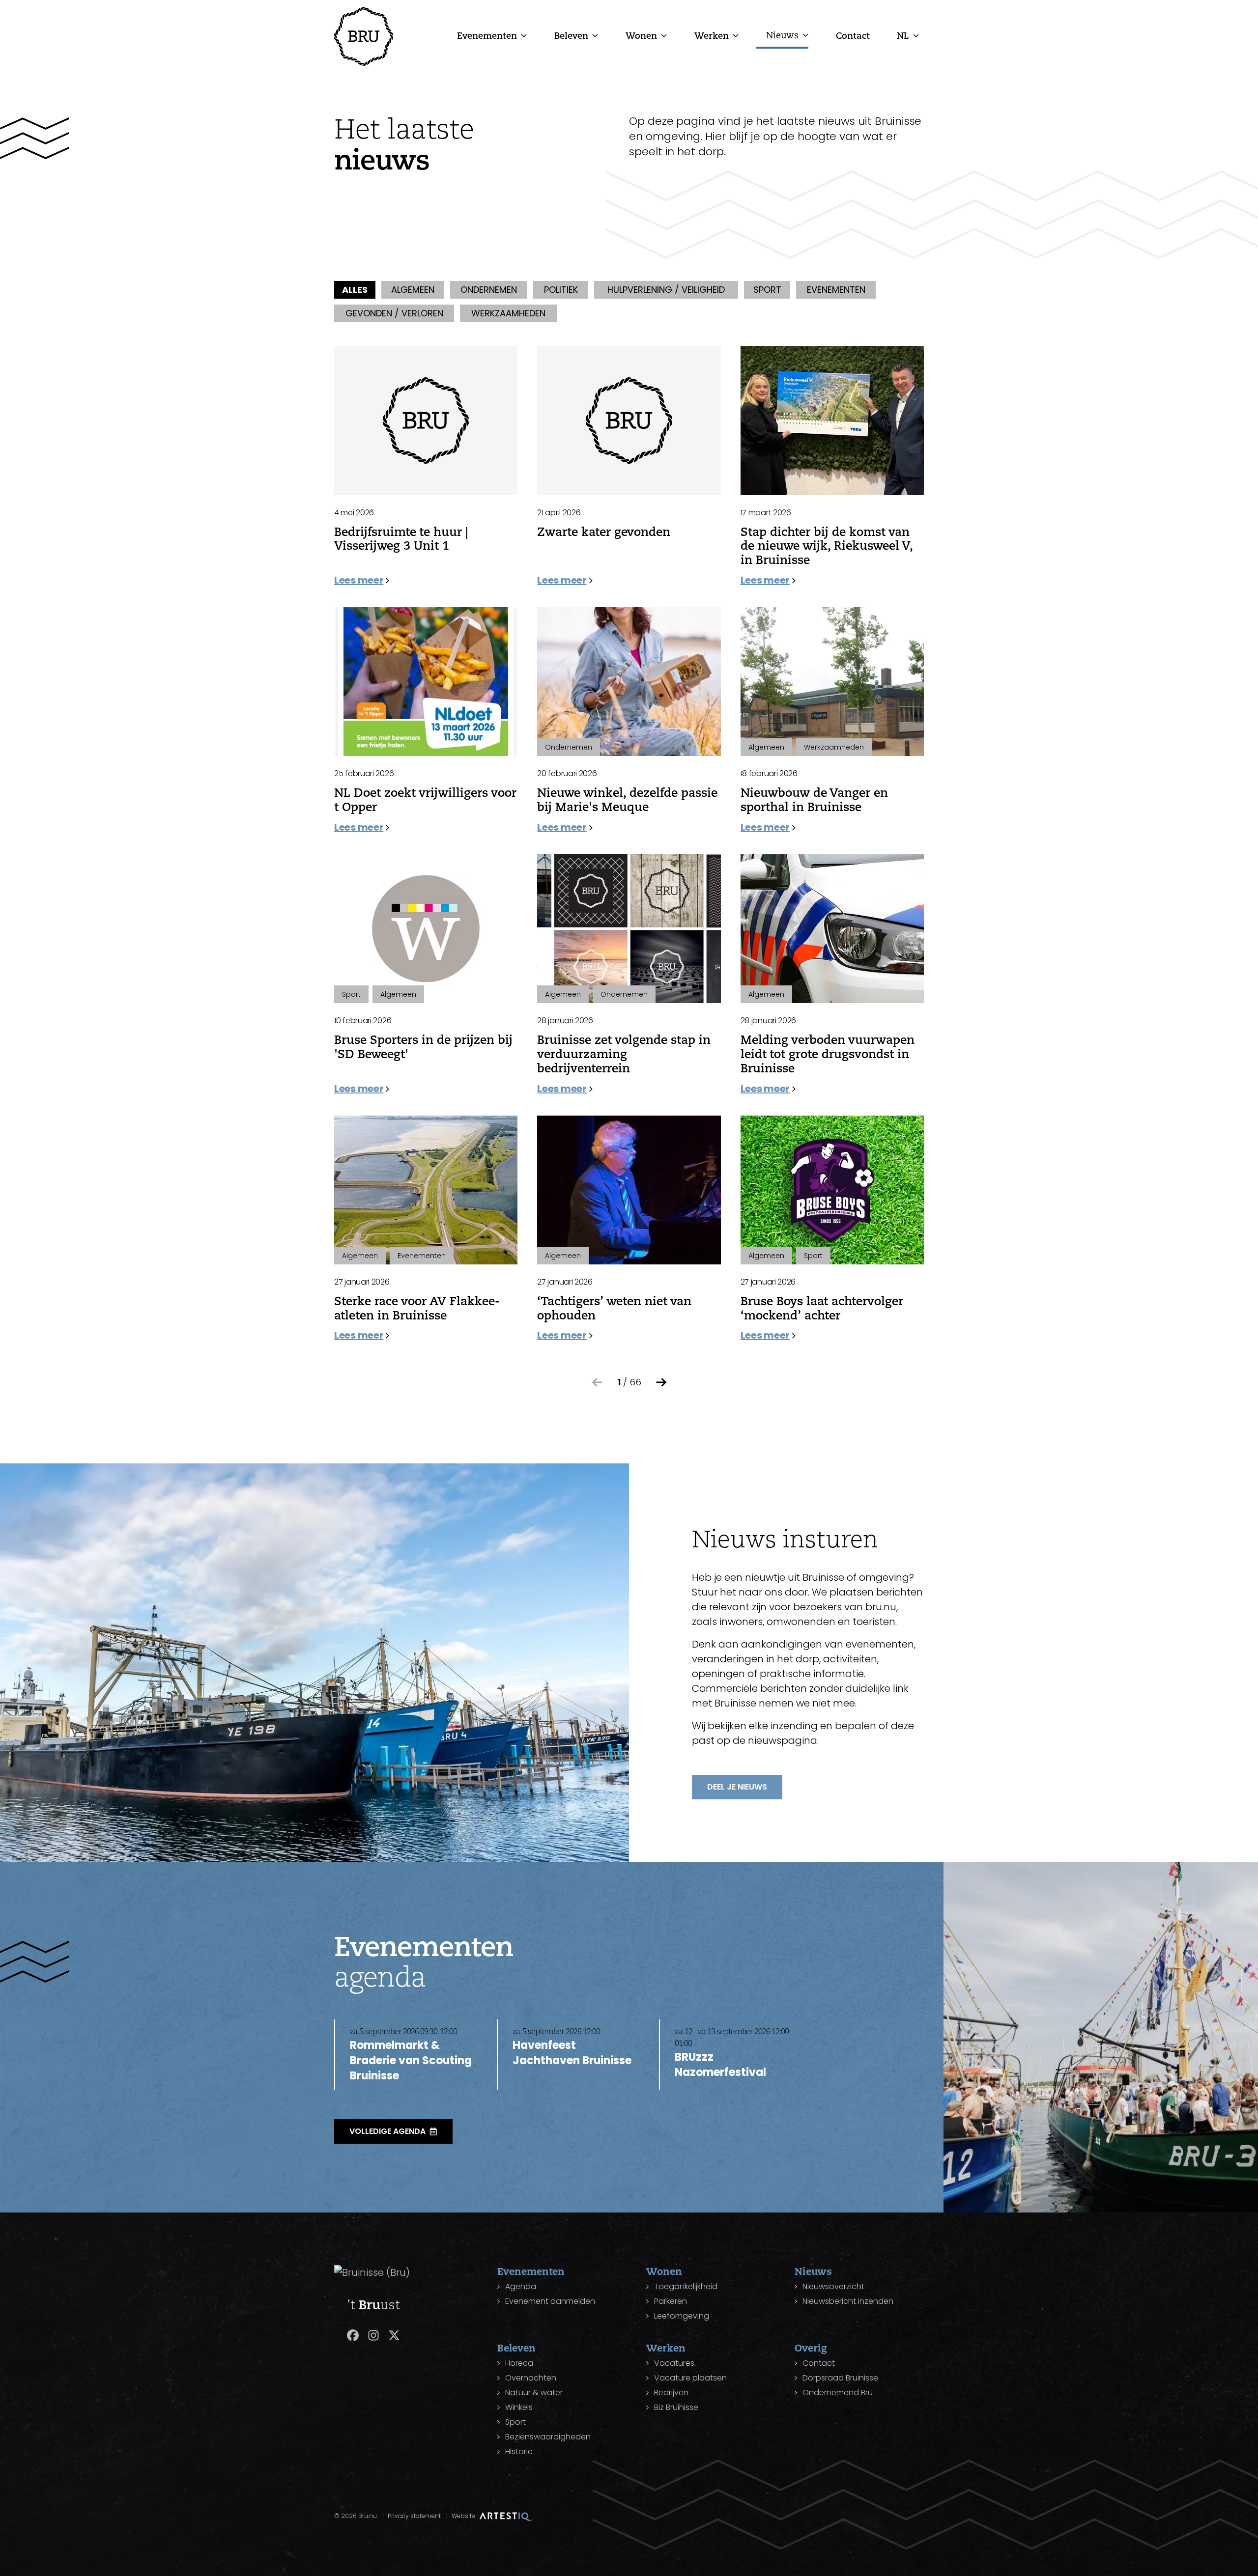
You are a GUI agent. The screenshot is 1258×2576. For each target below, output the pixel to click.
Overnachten (531, 2378)
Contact (853, 35)
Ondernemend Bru (838, 2393)
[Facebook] (353, 2335)
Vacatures (674, 2363)
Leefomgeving (682, 2316)
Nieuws (782, 35)
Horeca (519, 2363)
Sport (515, 2422)
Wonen (641, 35)
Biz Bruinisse (676, 2407)
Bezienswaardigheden (548, 2437)
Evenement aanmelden (550, 2301)
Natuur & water (534, 2393)
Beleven (571, 35)
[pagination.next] (661, 1382)
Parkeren (671, 2301)
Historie (519, 2451)
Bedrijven (671, 2393)
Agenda (521, 2286)
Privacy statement (414, 2516)
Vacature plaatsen (690, 2378)
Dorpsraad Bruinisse (840, 2378)
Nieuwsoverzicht (833, 2286)
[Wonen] (664, 35)
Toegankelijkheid (686, 2286)
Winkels (519, 2407)
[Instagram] (373, 2335)
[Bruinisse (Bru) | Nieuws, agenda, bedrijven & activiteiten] (364, 36)
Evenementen (487, 35)
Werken (712, 35)
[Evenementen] (524, 35)
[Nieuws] (805, 35)
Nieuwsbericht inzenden (848, 2301)
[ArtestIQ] (506, 2516)
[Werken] (736, 35)
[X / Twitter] (394, 2335)
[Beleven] (595, 35)
